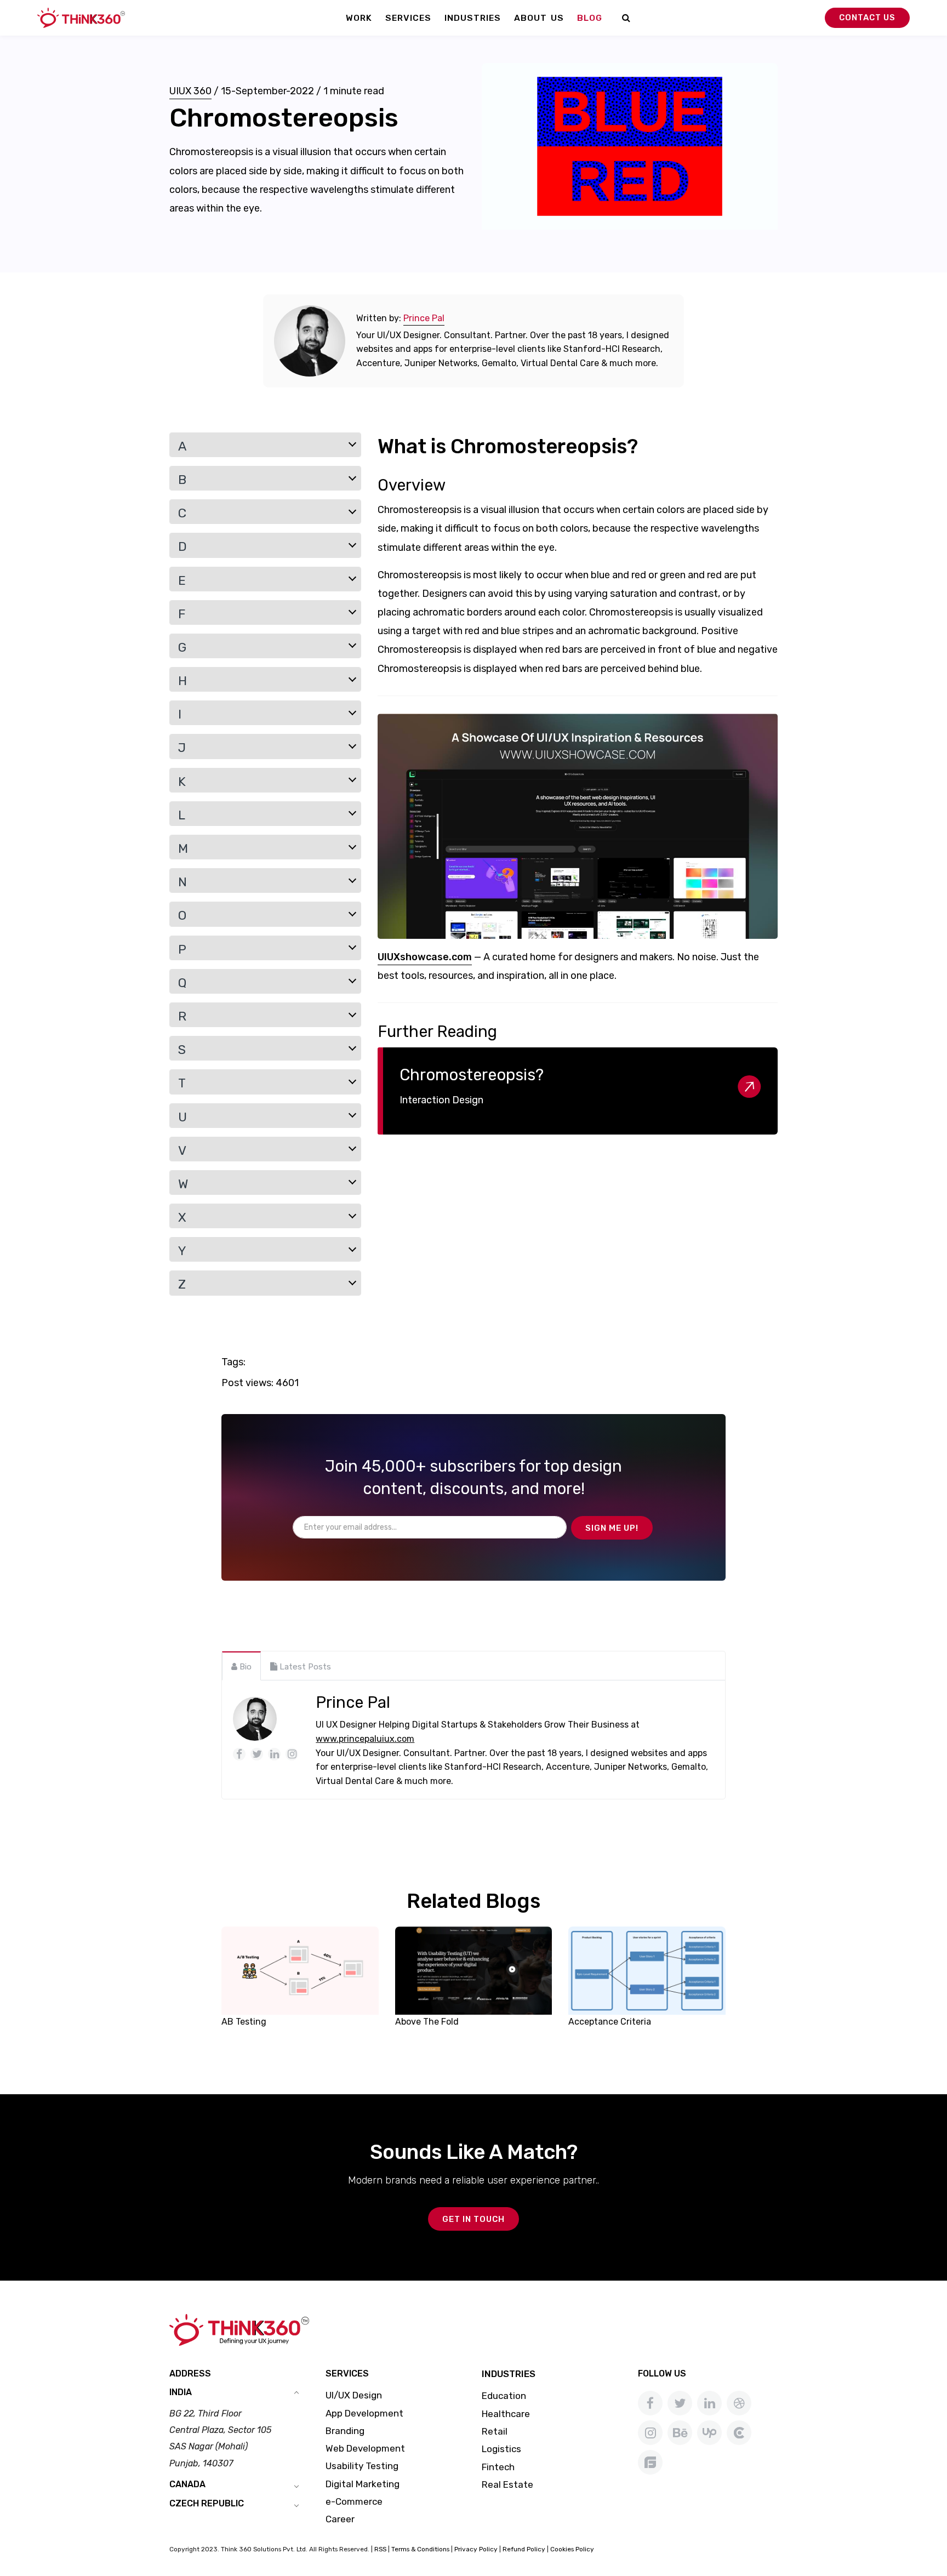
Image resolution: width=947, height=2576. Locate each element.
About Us (539, 18)
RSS (380, 2549)
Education (504, 2396)
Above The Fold (427, 2022)
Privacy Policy (476, 2549)
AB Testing (244, 2022)
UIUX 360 (190, 91)
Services (408, 18)
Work (359, 18)
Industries (473, 18)
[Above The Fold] (474, 1970)
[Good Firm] (650, 2462)
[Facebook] (650, 2403)
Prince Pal (424, 318)
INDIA (181, 2392)
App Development (364, 2413)
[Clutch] (739, 2433)
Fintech (498, 2467)
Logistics (501, 2449)
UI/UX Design (354, 2395)
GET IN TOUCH (473, 2219)
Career (340, 2519)
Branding (345, 2431)
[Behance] (680, 2433)
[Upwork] (709, 2433)
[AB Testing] (300, 1970)
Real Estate (507, 2484)
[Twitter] (680, 2403)
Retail (495, 2431)
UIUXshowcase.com (425, 957)
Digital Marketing (363, 2484)
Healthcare (506, 2414)
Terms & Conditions (420, 2549)
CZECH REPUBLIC (207, 2503)
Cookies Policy (572, 2549)
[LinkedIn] (709, 2403)
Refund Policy (524, 2549)
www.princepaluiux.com (365, 1739)
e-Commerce (354, 2501)
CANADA (187, 2484)
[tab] (241, 1666)
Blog (590, 18)
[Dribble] (739, 2403)
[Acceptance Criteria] (647, 1970)
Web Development (365, 2448)
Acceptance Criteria (610, 2022)
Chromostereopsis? (472, 1075)
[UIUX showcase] (578, 827)
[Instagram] (650, 2433)
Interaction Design (441, 1100)
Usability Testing (362, 2466)
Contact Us (867, 18)
